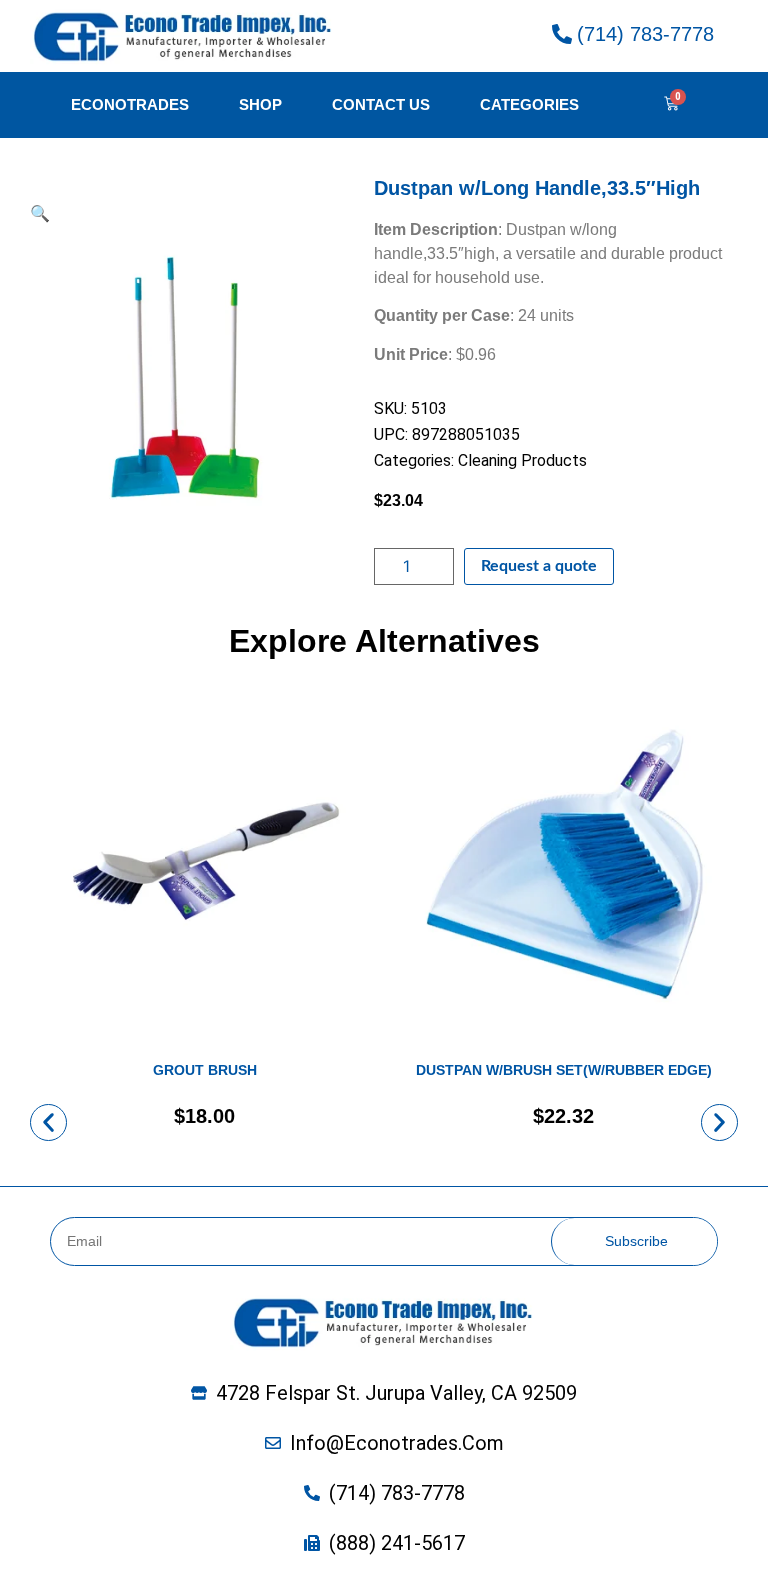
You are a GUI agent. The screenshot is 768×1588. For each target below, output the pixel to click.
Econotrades (130, 104)
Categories (529, 104)
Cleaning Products (522, 460)
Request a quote (539, 566)
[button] (48, 1122)
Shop (260, 104)
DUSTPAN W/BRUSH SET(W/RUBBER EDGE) (564, 1070)
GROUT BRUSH (205, 1070)
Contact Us (381, 104)
